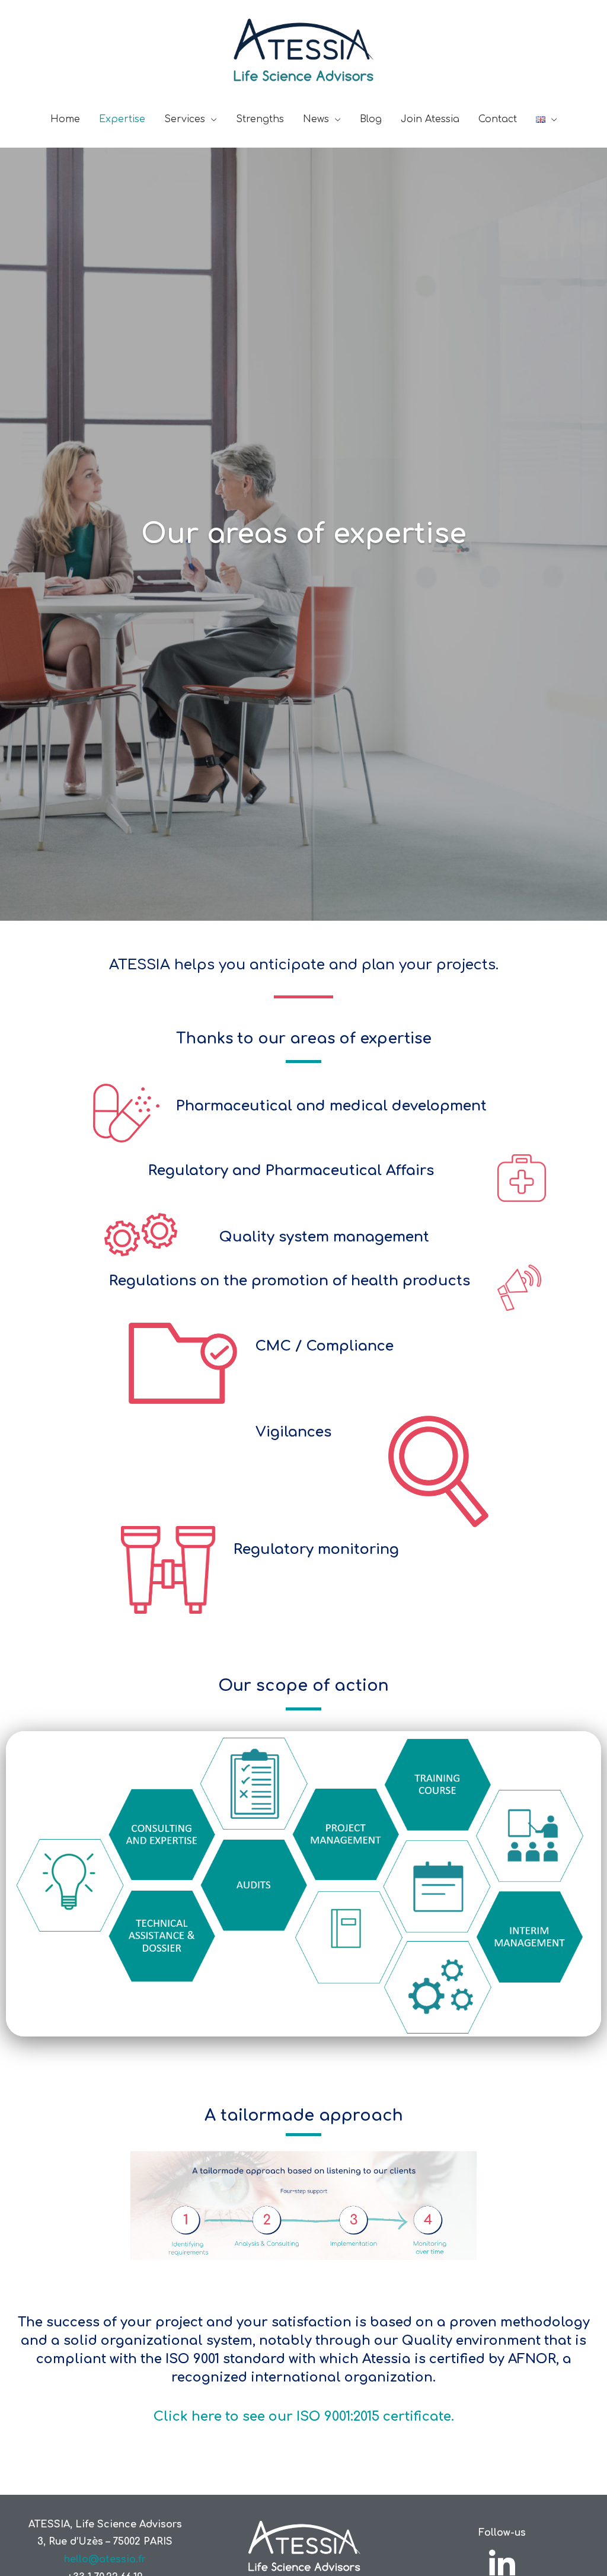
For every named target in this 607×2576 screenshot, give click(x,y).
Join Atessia (430, 119)
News (316, 119)
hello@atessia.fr (105, 2559)
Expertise (122, 119)
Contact (498, 119)
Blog (371, 119)
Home (65, 119)
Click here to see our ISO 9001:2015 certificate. (304, 2417)
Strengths (260, 119)
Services (185, 119)
